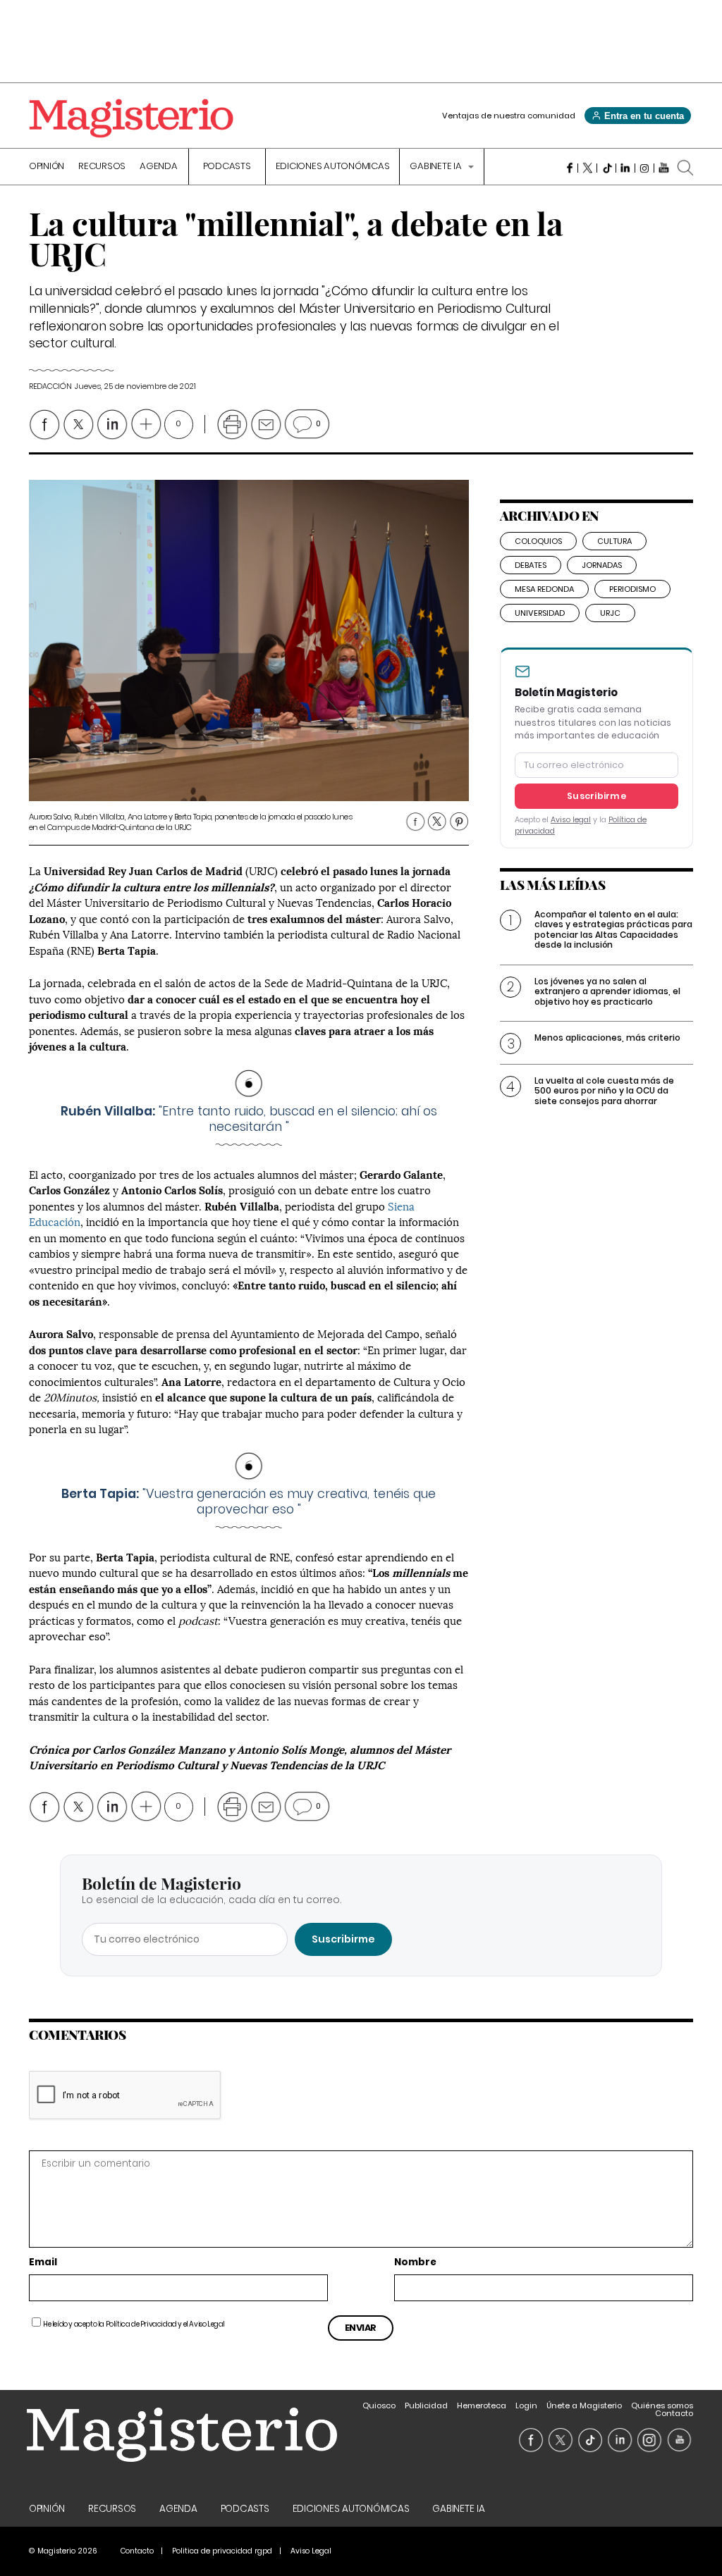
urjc (610, 613)
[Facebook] (569, 168)
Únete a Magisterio (584, 2405)
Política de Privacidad (141, 2324)
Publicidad (426, 2405)
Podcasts (227, 167)
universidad (540, 613)
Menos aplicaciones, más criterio (607, 1038)
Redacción (50, 386)
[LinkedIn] (626, 168)
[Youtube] (664, 168)
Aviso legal (571, 820)
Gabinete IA (436, 167)
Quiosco (379, 2405)
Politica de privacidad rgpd (222, 2551)
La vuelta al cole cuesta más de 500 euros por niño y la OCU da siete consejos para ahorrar (604, 1091)
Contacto (674, 2413)
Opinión (47, 167)
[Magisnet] (131, 118)
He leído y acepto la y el (134, 2324)
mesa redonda (544, 589)
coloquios (538, 541)
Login (526, 2405)
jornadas (602, 565)
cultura (614, 541)
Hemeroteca (482, 2405)
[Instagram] (645, 168)
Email (43, 2263)
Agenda (159, 167)
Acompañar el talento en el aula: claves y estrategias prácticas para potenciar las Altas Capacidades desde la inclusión (613, 929)
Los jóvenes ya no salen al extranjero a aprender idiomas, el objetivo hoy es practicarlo (607, 991)
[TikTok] (607, 168)
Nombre (415, 2263)
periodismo (632, 589)
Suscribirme (596, 796)
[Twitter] (588, 168)
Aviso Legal (207, 2324)
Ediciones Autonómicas (333, 167)
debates (531, 565)
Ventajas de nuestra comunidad (509, 116)
